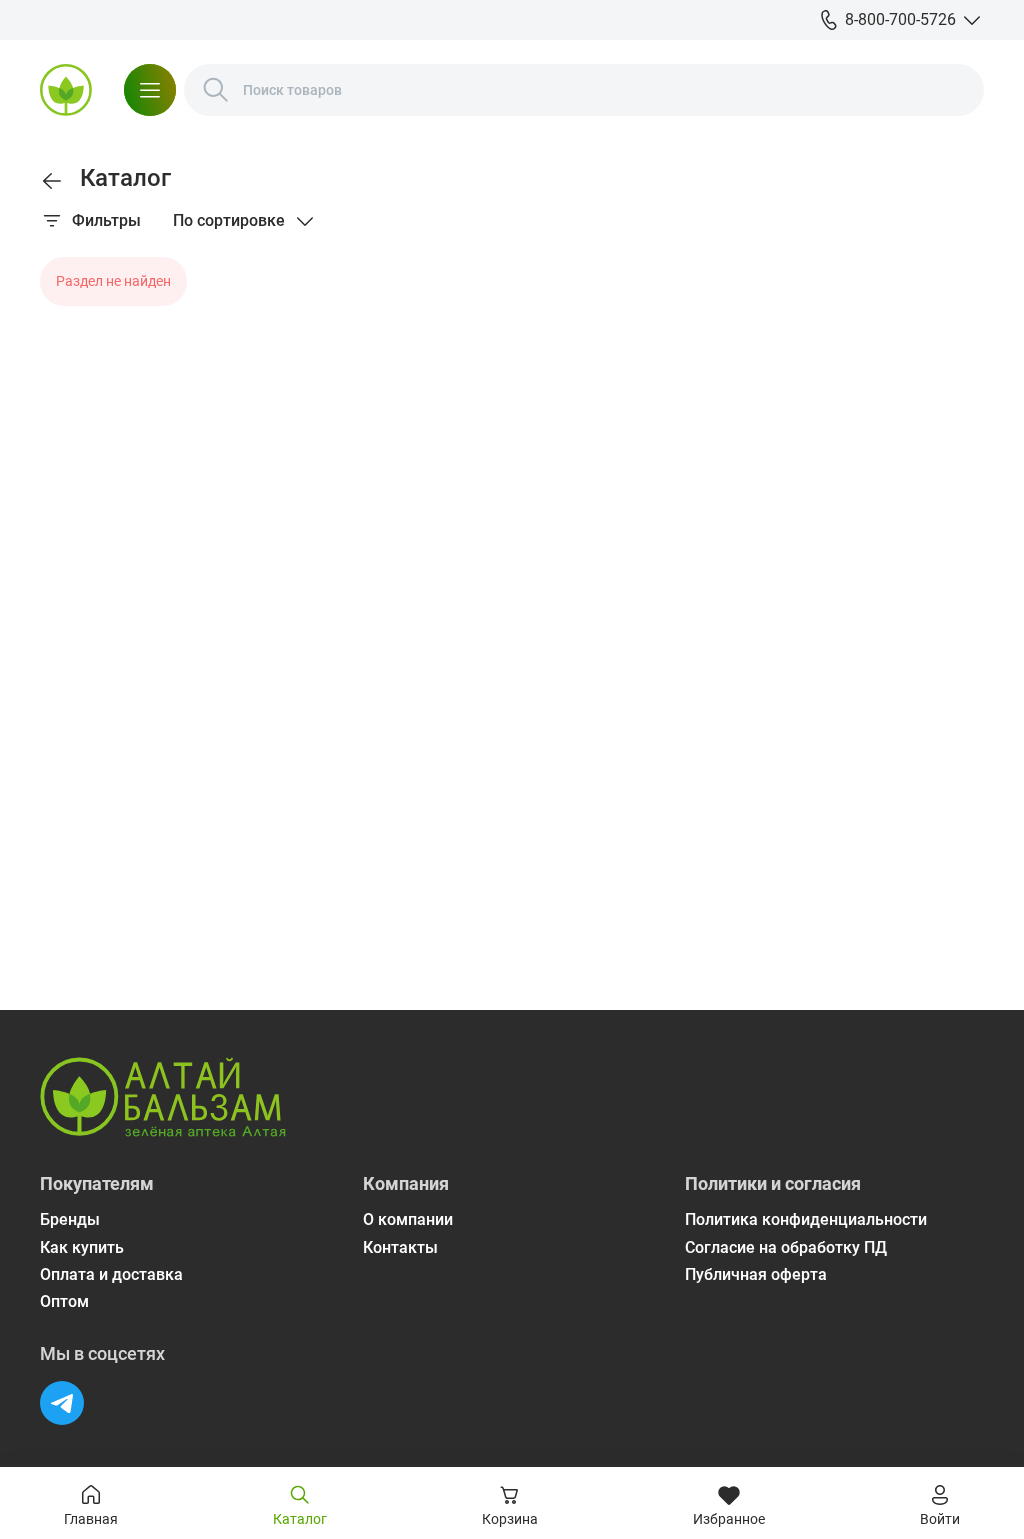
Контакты (400, 1247)
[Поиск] (216, 90)
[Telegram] (62, 1403)
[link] (52, 181)
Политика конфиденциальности (806, 1219)
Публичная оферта (756, 1274)
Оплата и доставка (111, 1274)
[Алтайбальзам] (66, 90)
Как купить (82, 1247)
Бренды (70, 1219)
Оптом (64, 1301)
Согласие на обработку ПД (786, 1247)
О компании (408, 1219)
